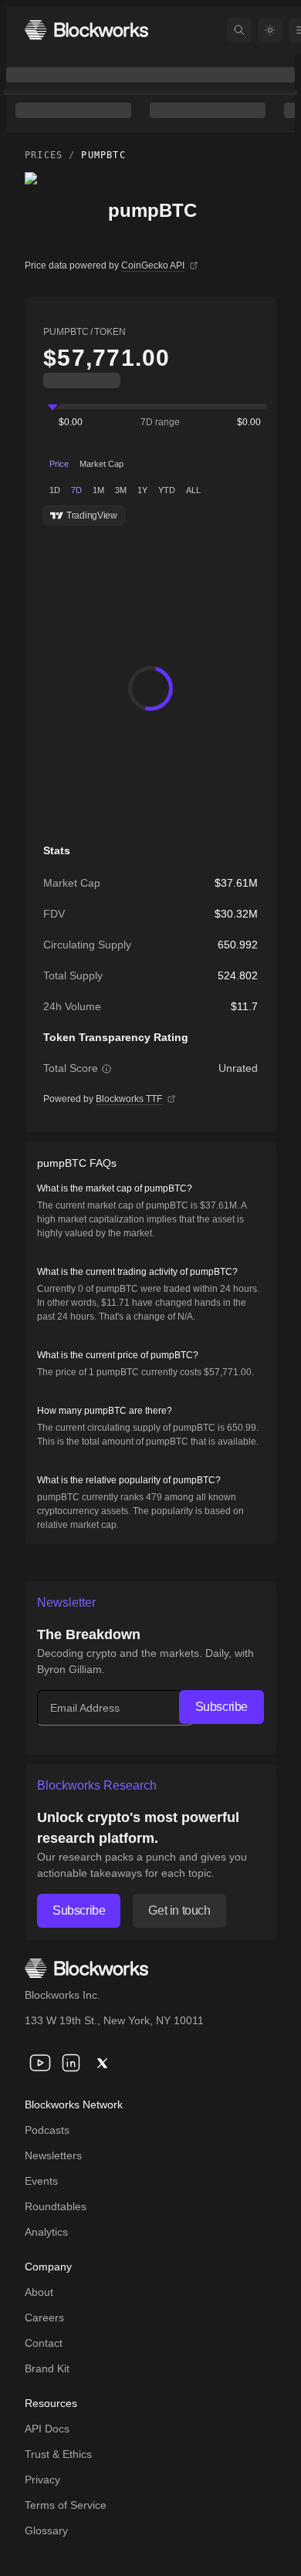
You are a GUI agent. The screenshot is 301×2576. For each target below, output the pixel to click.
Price (59, 464)
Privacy (42, 2480)
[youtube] (40, 2063)
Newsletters (53, 2155)
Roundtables (56, 2206)
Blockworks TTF (129, 1099)
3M (121, 490)
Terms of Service (66, 2505)
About (39, 2292)
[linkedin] (71, 2063)
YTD (167, 490)
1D (55, 490)
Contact (44, 2343)
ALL (193, 490)
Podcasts (47, 2130)
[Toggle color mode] (270, 30)
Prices (44, 155)
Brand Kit (47, 2368)
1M (98, 490)
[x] (102, 2063)
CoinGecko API (153, 265)
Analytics (46, 2232)
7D (76, 490)
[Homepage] (86, 30)
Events (41, 2181)
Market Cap (101, 464)
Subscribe (222, 1707)
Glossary (46, 2530)
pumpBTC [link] (103, 155)
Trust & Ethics (58, 2454)
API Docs (47, 2429)
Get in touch (179, 1910)
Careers (44, 2317)
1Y (142, 490)
